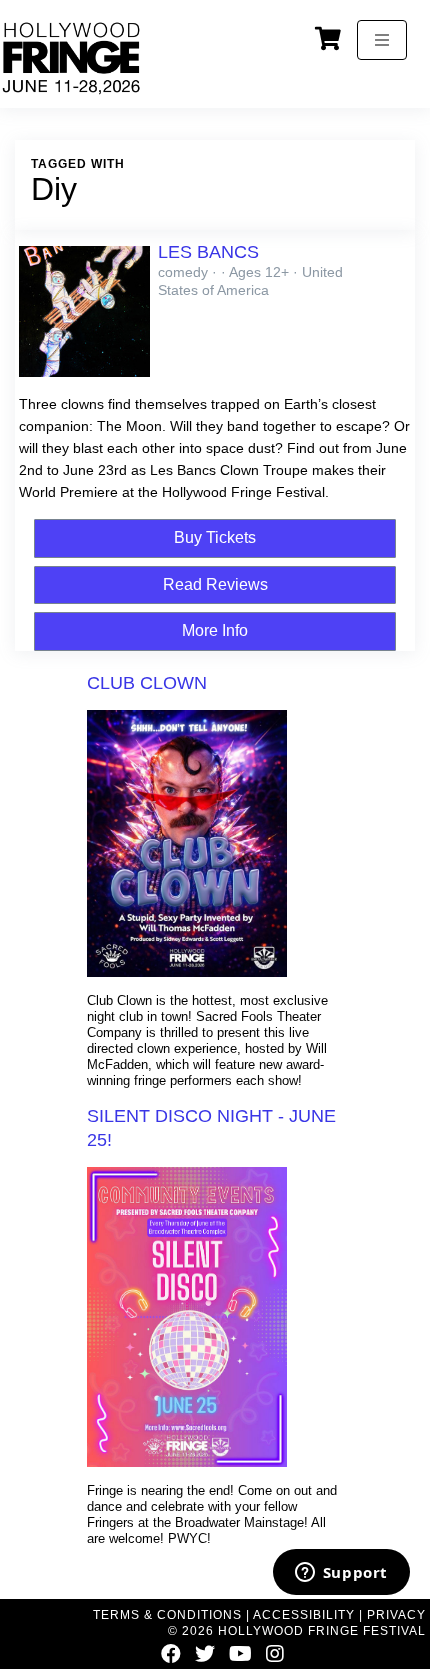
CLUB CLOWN (147, 683)
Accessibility (304, 1615)
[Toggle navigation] (382, 40)
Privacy (396, 1615)
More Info (215, 630)
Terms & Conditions (167, 1615)
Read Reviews (215, 584)
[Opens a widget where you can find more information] (341, 1574)
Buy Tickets (215, 537)
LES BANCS (208, 252)
